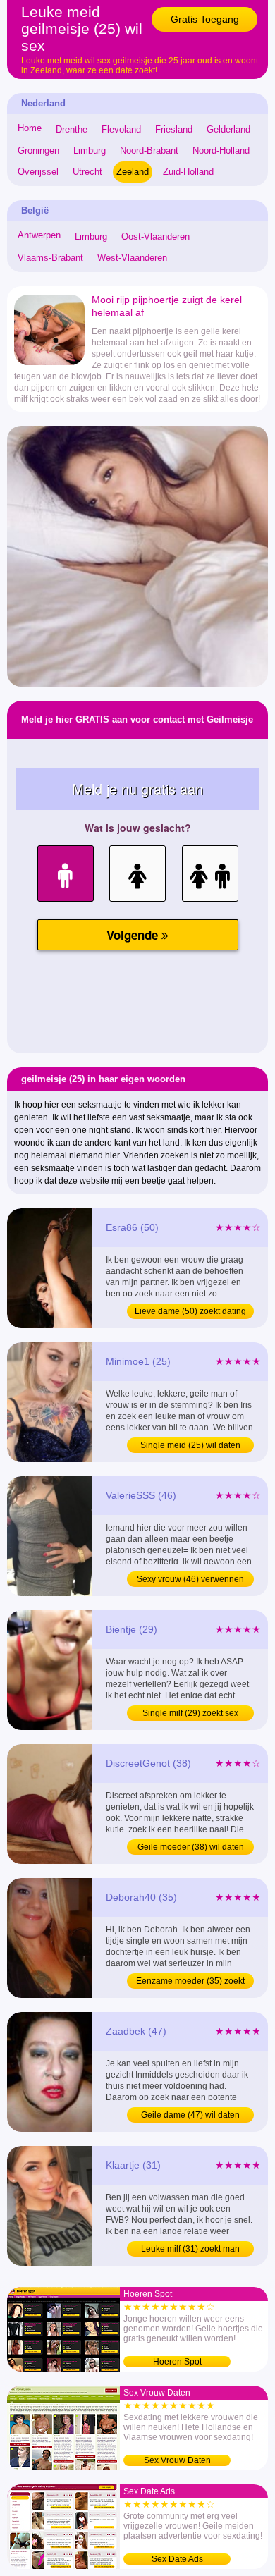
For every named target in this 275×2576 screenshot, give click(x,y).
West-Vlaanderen (132, 258)
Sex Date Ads (177, 2559)
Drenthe (72, 129)
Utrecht (87, 172)
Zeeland (133, 172)
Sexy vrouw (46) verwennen (190, 1579)
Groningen (38, 151)
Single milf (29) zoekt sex (190, 1713)
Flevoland (121, 129)
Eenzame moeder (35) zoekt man (190, 1982)
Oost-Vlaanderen (155, 237)
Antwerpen (39, 235)
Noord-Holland (221, 151)
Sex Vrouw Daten (177, 2460)
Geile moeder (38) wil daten (191, 1847)
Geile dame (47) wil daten (190, 2115)
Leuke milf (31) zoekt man (190, 2249)
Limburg (90, 151)
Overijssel (38, 172)
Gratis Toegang (205, 19)
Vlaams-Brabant (50, 258)
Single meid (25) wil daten (190, 1445)
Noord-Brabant (149, 151)
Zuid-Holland (188, 172)
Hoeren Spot (177, 2362)
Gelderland (228, 129)
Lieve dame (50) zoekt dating (190, 1311)
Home (30, 128)
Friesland (174, 129)
